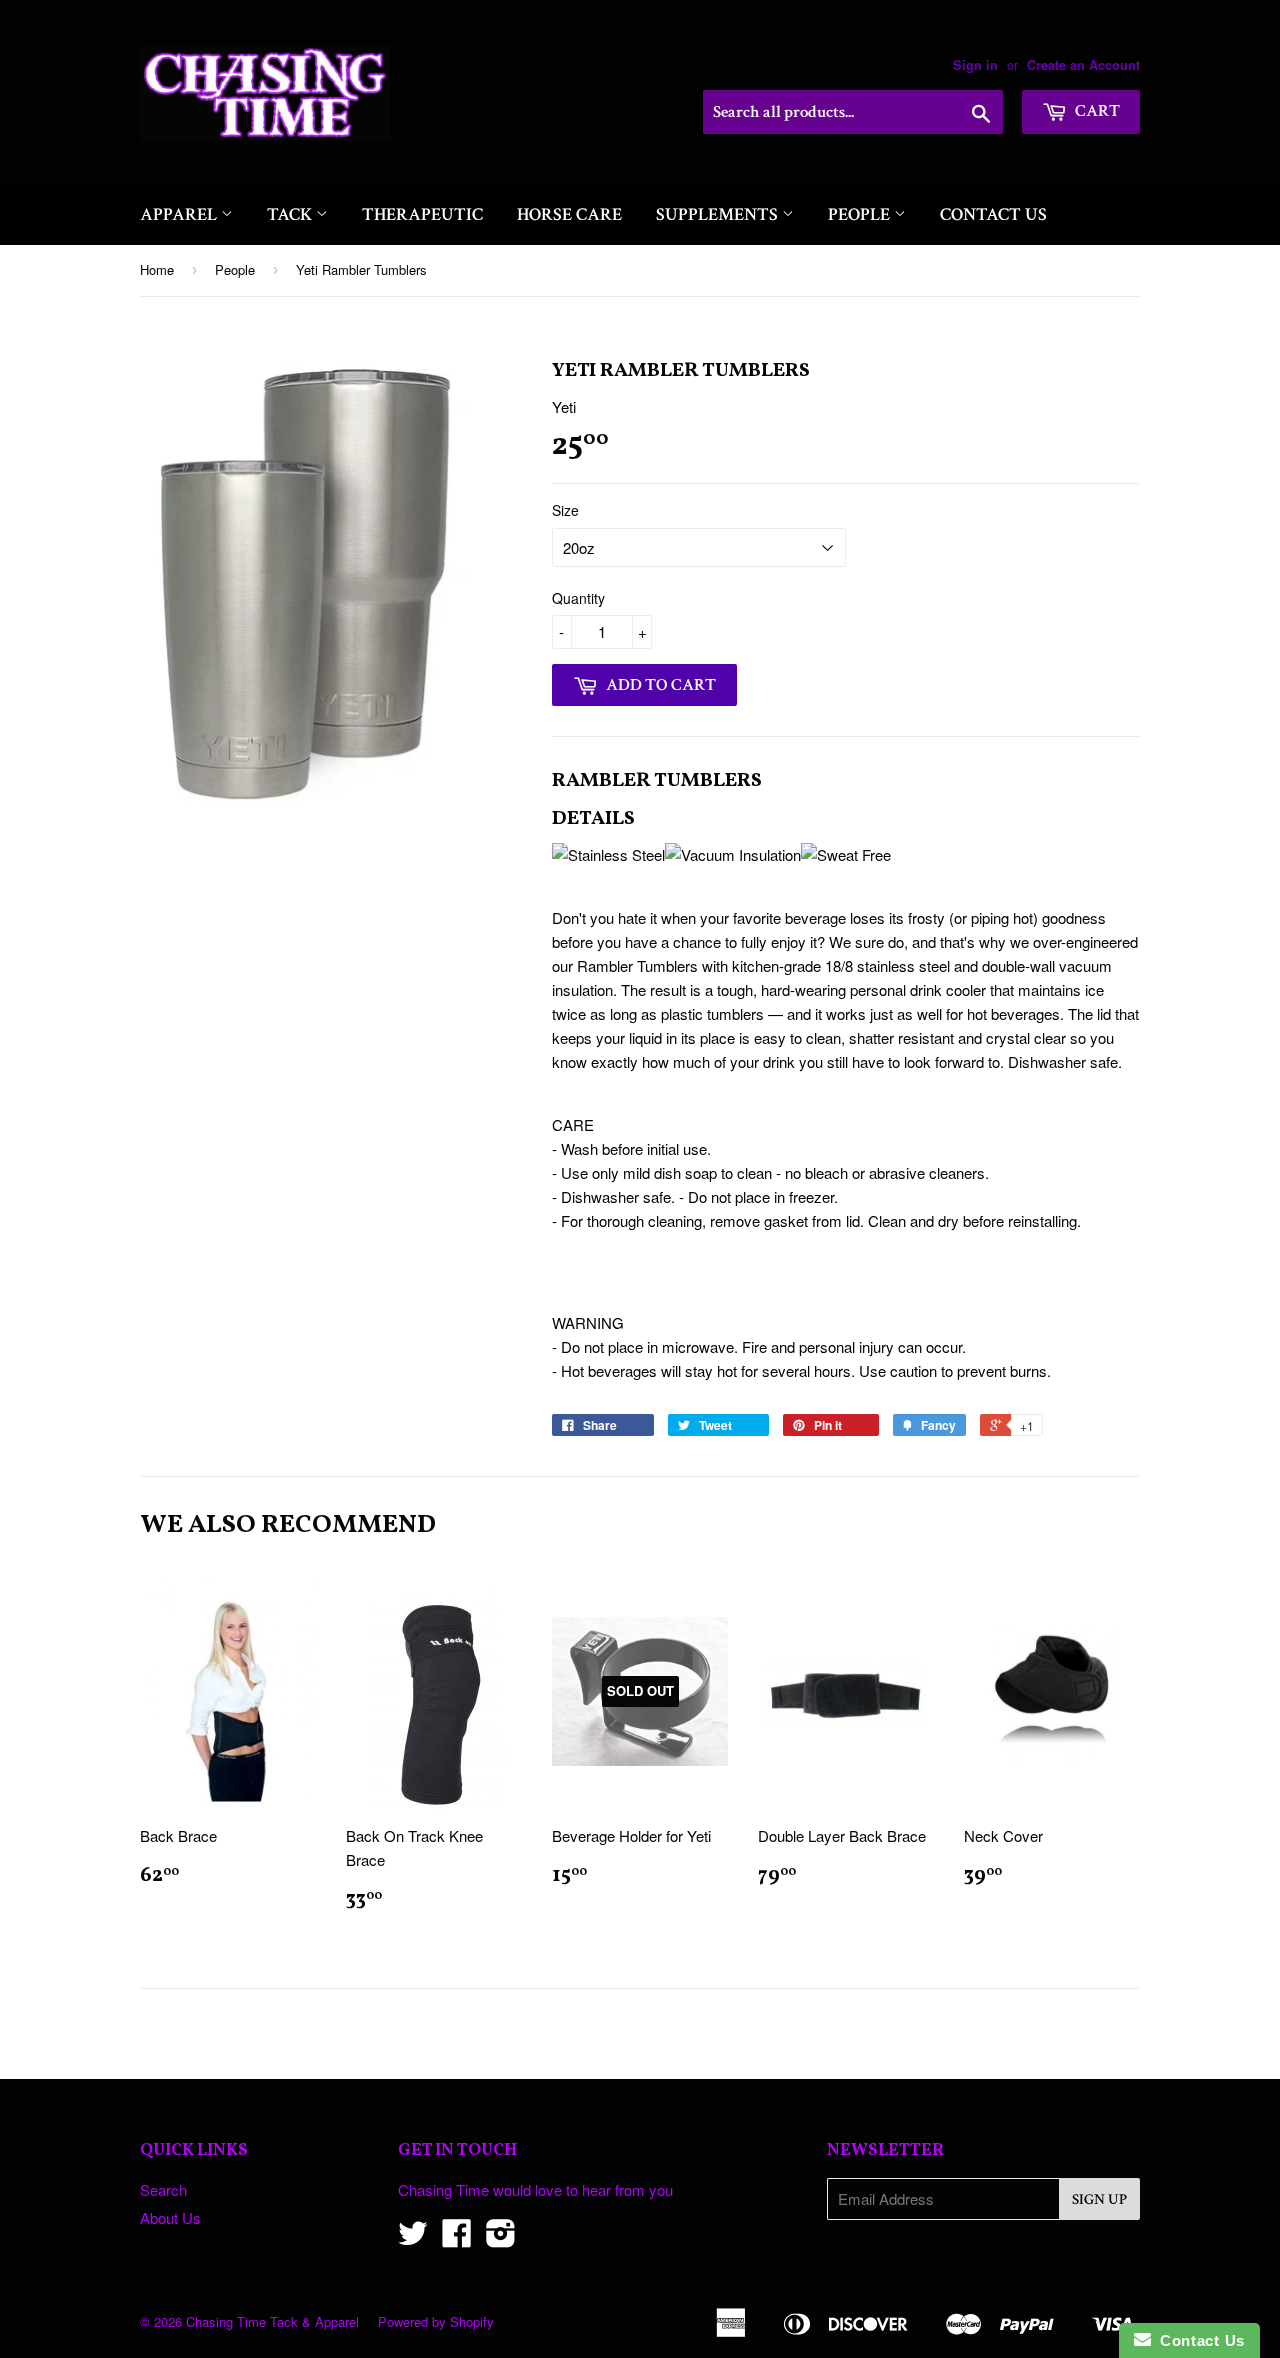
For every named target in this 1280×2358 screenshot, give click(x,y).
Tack (291, 214)
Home (157, 269)
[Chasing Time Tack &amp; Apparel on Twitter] (413, 2238)
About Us (170, 2217)
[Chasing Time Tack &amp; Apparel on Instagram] (501, 2238)
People (861, 214)
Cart (1096, 111)
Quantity (578, 598)
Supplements (719, 214)
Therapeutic (422, 214)
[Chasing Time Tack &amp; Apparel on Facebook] (457, 2238)
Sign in (975, 65)
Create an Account (1083, 65)
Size (565, 510)
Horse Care (569, 214)
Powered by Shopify (436, 2321)
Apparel (180, 214)
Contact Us (993, 214)
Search (163, 2189)
